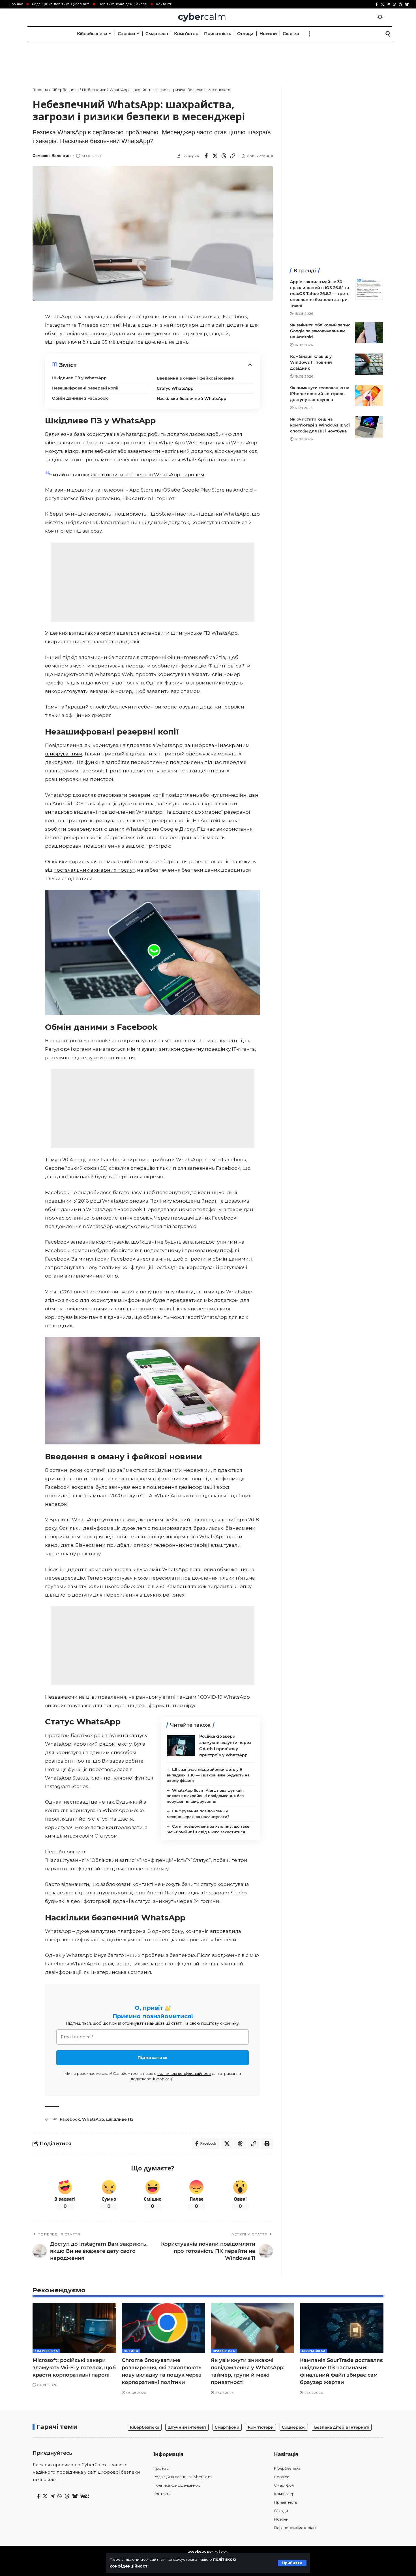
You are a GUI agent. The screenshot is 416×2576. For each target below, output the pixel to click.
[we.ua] (85, 2496)
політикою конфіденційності (184, 2073)
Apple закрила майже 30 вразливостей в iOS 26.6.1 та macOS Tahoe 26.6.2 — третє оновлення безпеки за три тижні (320, 294)
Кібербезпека (46, 2351)
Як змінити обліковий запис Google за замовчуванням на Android (320, 331)
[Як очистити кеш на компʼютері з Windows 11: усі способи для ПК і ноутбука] (369, 427)
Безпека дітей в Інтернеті (342, 2427)
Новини (131, 2351)
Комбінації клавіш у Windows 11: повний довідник (311, 362)
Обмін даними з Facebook (80, 398)
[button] (292, 2563)
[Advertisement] (208, 58)
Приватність (224, 2351)
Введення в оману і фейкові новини (196, 378)
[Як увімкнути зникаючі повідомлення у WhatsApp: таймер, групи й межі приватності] (253, 2328)
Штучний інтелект (187, 2427)
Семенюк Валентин (52, 156)
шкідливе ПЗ (120, 2119)
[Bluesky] (407, 4)
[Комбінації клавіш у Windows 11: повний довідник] (369, 364)
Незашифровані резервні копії (85, 388)
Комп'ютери (261, 2427)
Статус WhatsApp (175, 388)
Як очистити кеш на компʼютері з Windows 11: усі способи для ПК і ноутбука (320, 425)
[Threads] (400, 4)
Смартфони (227, 2427)
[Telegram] (388, 4)
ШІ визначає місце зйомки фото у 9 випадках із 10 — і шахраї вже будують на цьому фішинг (208, 1775)
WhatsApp (93, 2119)
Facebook (70, 2119)
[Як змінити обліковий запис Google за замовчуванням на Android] (369, 333)
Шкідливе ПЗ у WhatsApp (79, 378)
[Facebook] (377, 4)
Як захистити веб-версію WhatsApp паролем (147, 475)
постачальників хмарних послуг (94, 870)
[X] (382, 4)
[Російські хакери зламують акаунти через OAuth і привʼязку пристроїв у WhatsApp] (181, 1746)
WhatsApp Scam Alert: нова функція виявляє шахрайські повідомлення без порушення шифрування (205, 1796)
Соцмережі (294, 2427)
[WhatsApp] (394, 4)
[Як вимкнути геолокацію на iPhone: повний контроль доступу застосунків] (369, 396)
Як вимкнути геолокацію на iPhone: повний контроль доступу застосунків (320, 394)
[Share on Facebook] (206, 156)
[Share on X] (215, 156)
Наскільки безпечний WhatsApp (192, 399)
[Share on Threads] (224, 156)
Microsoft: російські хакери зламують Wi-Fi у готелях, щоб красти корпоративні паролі (74, 2368)
